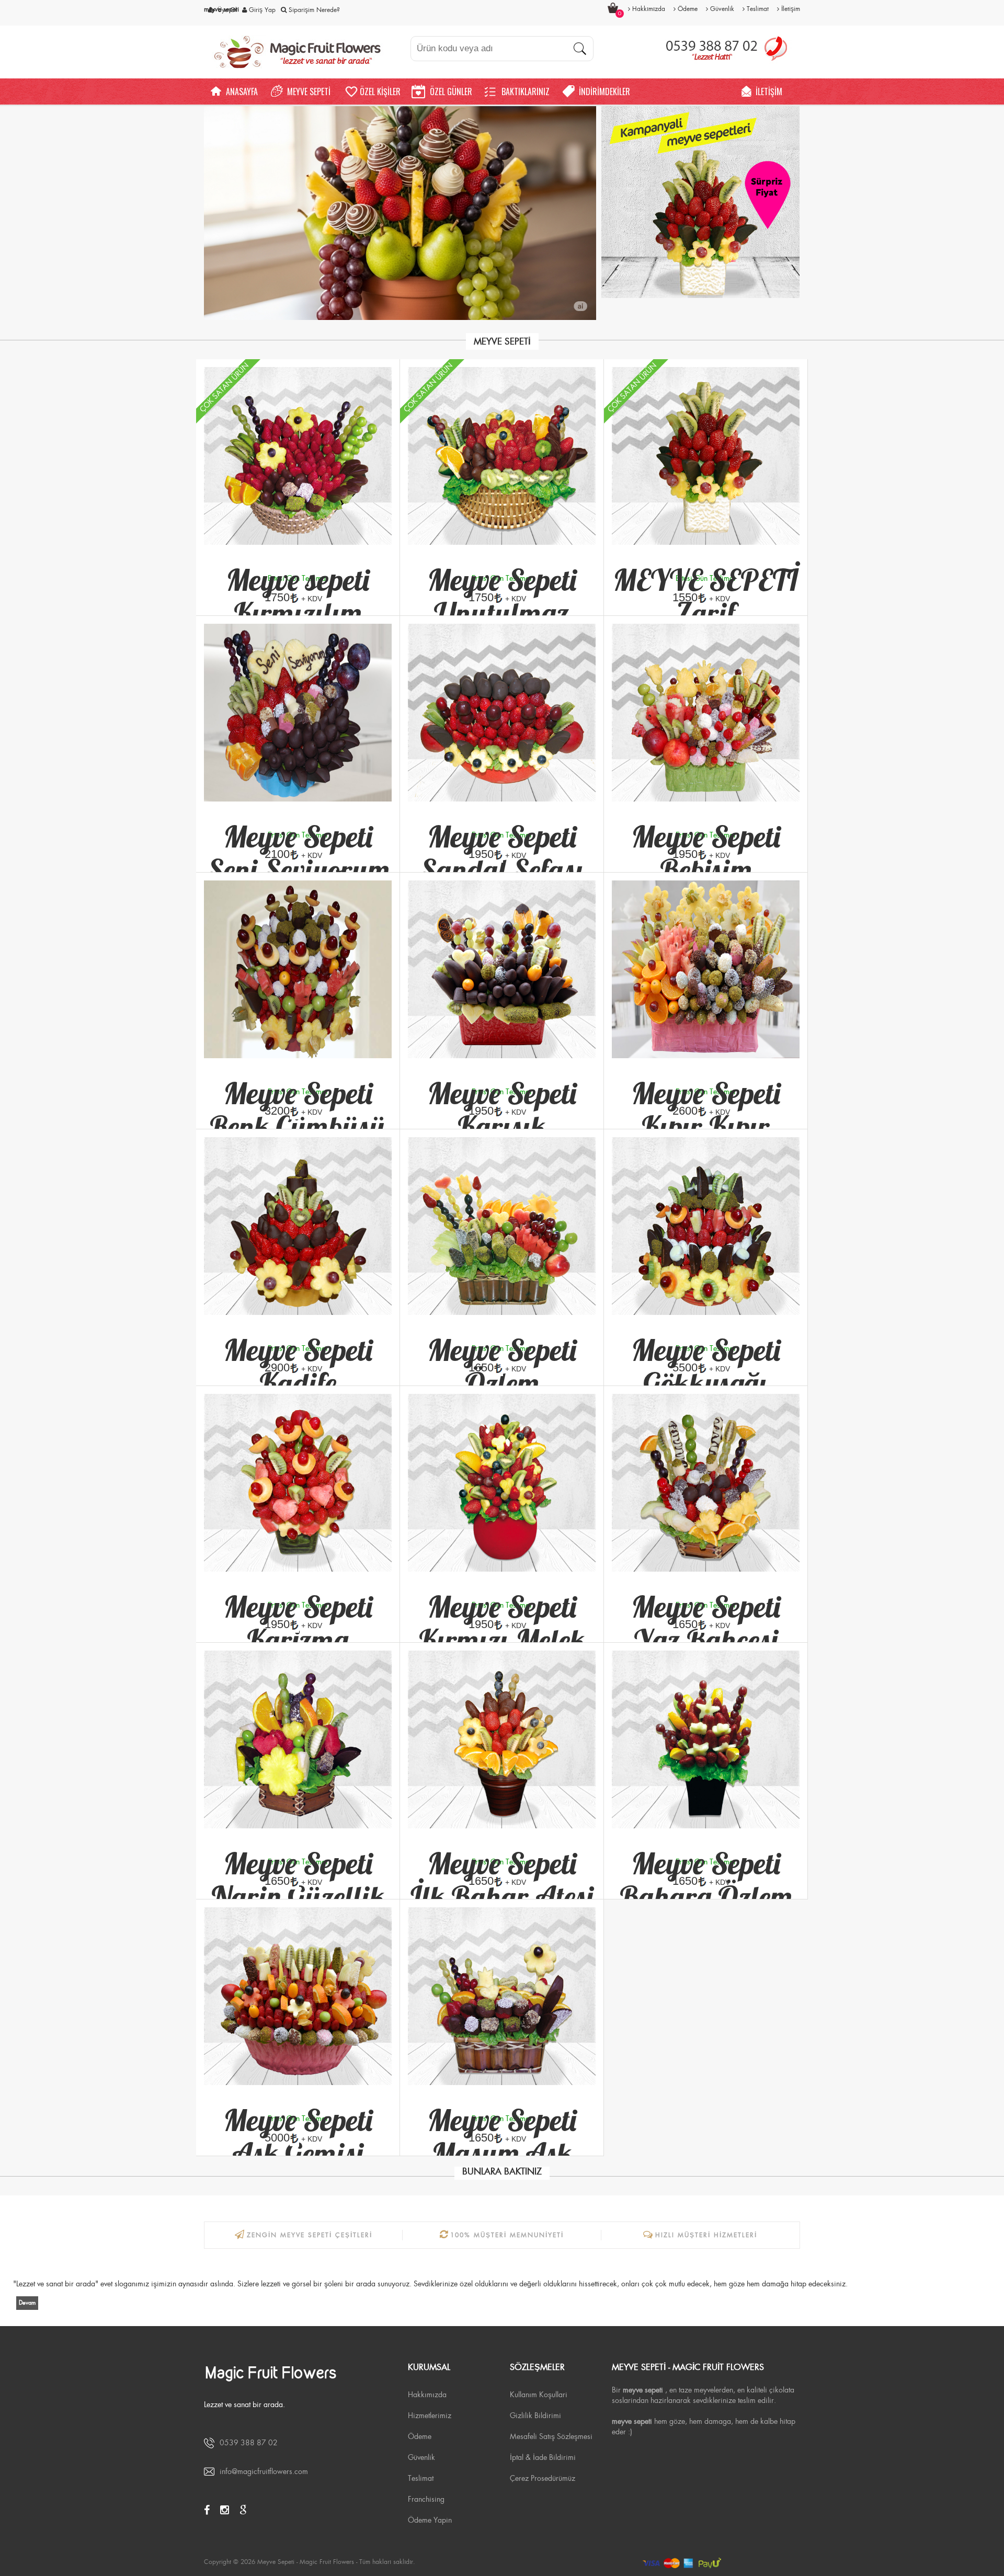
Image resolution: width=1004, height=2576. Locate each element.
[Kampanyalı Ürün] (701, 202)
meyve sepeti (221, 9)
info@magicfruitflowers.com (264, 2471)
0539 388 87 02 (249, 2443)
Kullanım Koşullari (539, 2395)
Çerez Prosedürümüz (543, 2478)
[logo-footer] (298, 2373)
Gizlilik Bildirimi (535, 2415)
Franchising (426, 2499)
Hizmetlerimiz (430, 2415)
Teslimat (421, 2478)
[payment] (701, 2562)
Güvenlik (421, 2457)
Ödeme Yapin (430, 2520)
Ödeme (420, 2436)
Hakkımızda (427, 2395)
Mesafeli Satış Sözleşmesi (551, 2436)
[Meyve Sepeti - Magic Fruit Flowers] (301, 52)
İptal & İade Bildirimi (543, 2457)
